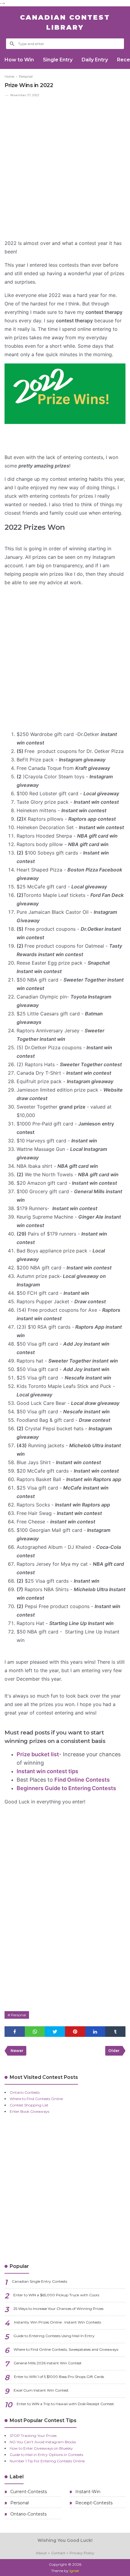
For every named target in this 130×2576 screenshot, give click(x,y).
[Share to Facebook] (15, 2032)
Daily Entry (95, 60)
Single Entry (58, 60)
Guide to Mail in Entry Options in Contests (46, 2455)
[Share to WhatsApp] (35, 2032)
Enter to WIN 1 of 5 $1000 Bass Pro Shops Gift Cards (59, 2377)
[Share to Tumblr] (115, 2032)
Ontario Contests (25, 2092)
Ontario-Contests (28, 2514)
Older (114, 2051)
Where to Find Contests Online (36, 2099)
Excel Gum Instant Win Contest (41, 2390)
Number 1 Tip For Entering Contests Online (47, 2461)
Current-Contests (28, 2492)
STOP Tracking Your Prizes (33, 2436)
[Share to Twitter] (55, 2032)
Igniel (74, 2571)
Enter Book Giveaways (29, 2111)
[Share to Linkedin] (95, 2032)
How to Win (19, 60)
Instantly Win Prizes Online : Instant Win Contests (57, 2322)
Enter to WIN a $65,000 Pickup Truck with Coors (56, 2295)
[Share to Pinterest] (75, 2032)
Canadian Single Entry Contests (39, 2281)
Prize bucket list (38, 1754)
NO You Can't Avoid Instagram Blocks (43, 2442)
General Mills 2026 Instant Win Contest (48, 2363)
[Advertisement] (65, 166)
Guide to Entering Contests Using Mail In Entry (54, 2336)
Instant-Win (87, 2492)
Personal (18, 2015)
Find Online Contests (82, 1780)
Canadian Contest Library (65, 22)
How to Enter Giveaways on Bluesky (41, 2448)
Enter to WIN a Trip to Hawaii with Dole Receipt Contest (65, 2404)
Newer (17, 2051)
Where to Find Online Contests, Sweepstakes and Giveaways (66, 2349)
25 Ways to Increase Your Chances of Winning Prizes (58, 2309)
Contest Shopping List (29, 2105)
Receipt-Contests (93, 2503)
